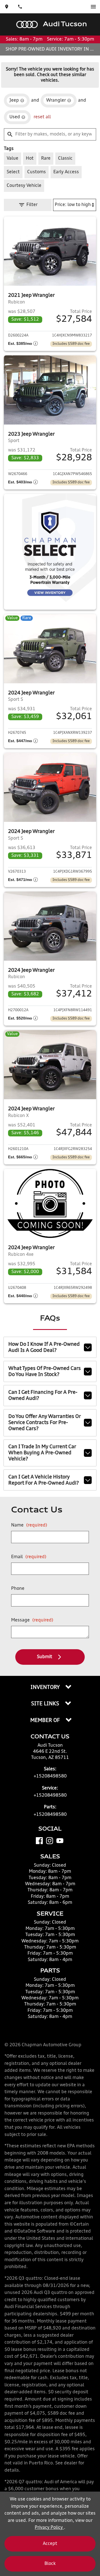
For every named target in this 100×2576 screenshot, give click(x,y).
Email (29, 1557)
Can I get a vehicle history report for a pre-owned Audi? (44, 1480)
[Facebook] (39, 1841)
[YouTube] (60, 1841)
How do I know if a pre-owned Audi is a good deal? (44, 1347)
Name (29, 1525)
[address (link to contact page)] (7, 7)
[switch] (93, 7)
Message (32, 1620)
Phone (18, 1589)
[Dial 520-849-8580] (20, 7)
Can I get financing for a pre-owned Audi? (43, 1395)
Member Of (46, 1721)
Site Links (46, 1704)
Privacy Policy (49, 2528)
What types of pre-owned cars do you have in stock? (45, 1372)
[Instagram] (50, 1841)
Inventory (46, 1688)
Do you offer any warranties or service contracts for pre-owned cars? (45, 1423)
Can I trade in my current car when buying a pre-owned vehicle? (42, 1453)
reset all (42, 117)
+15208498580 (50, 1776)
